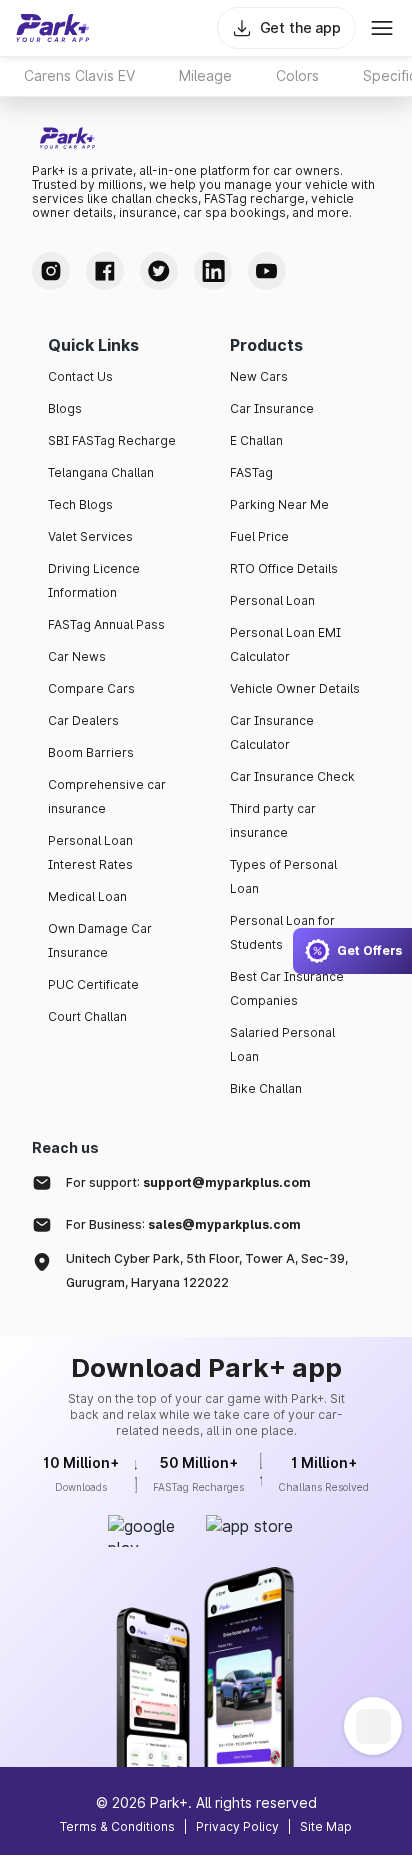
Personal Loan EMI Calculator (285, 644)
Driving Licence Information (94, 580)
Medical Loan (87, 896)
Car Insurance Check (292, 776)
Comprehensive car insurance (107, 796)
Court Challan (87, 1016)
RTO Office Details (284, 568)
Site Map (326, 1826)
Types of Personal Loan (283, 876)
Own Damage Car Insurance (100, 940)
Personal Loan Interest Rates (90, 852)
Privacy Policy (237, 1826)
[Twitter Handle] (159, 271)
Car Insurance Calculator (272, 732)
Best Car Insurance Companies (287, 988)
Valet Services (90, 536)
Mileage (205, 75)
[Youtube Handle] (267, 271)
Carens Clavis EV (79, 75)
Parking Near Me (279, 504)
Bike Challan (266, 1088)
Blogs (65, 408)
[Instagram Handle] (51, 271)
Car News (77, 656)
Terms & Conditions (117, 1826)
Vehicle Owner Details (295, 688)
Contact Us (80, 376)
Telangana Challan (101, 472)
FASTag (251, 472)
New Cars (259, 376)
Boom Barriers (91, 752)
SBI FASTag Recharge (112, 440)
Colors (297, 75)
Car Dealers (83, 720)
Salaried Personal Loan (282, 1044)
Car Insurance (272, 408)
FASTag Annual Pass (106, 624)
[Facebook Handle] (105, 271)
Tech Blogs (80, 504)
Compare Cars (91, 688)
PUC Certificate (93, 984)
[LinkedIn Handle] (213, 271)
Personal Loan (272, 600)
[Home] (53, 28)
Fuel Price (259, 536)
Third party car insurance (273, 820)
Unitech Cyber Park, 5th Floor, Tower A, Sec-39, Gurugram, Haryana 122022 (207, 1270)
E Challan (256, 440)
